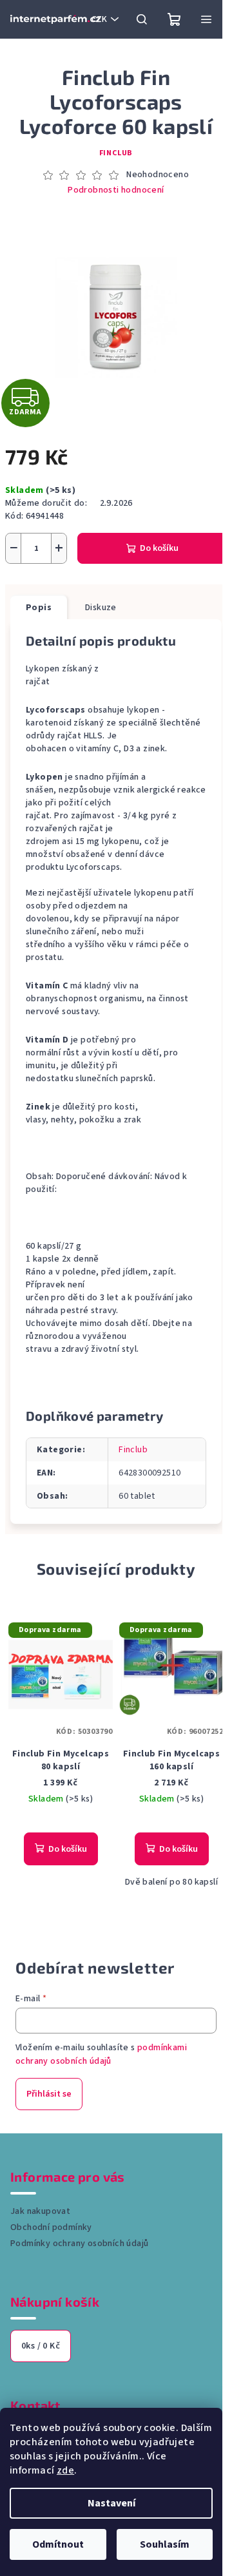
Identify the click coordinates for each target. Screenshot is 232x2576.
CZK (99, 19)
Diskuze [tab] (101, 608)
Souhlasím (165, 2544)
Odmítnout (58, 2544)
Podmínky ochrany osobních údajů (79, 2244)
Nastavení (111, 2503)
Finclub (116, 153)
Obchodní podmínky (51, 2227)
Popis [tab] (39, 608)
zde (65, 2470)
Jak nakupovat (40, 2211)
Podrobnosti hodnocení (116, 190)
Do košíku (159, 548)
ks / (41, 2346)
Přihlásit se (49, 2094)
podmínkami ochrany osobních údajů (101, 2054)
